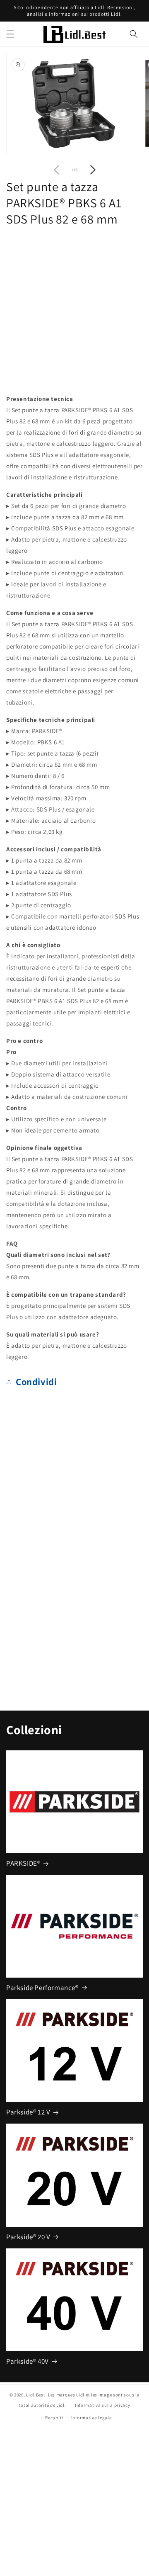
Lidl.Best (36, 2395)
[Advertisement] (74, 308)
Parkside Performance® (42, 1988)
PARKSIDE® (23, 1863)
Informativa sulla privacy (103, 2405)
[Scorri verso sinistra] (56, 170)
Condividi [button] (36, 1382)
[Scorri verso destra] (93, 170)
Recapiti (54, 2418)
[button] (10, 34)
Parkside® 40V (28, 2361)
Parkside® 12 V (28, 2112)
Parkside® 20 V (28, 2237)
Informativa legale (91, 2418)
